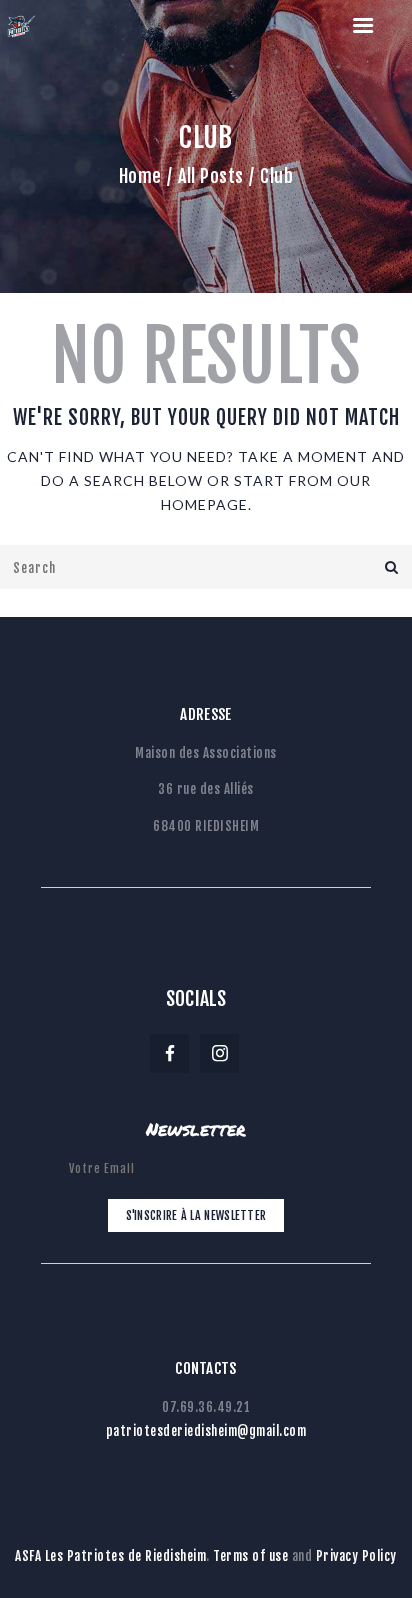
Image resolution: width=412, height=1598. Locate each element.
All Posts (211, 176)
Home (140, 176)
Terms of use (250, 1556)
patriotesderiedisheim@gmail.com (206, 1431)
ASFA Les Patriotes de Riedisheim (110, 1556)
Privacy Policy (356, 1556)
